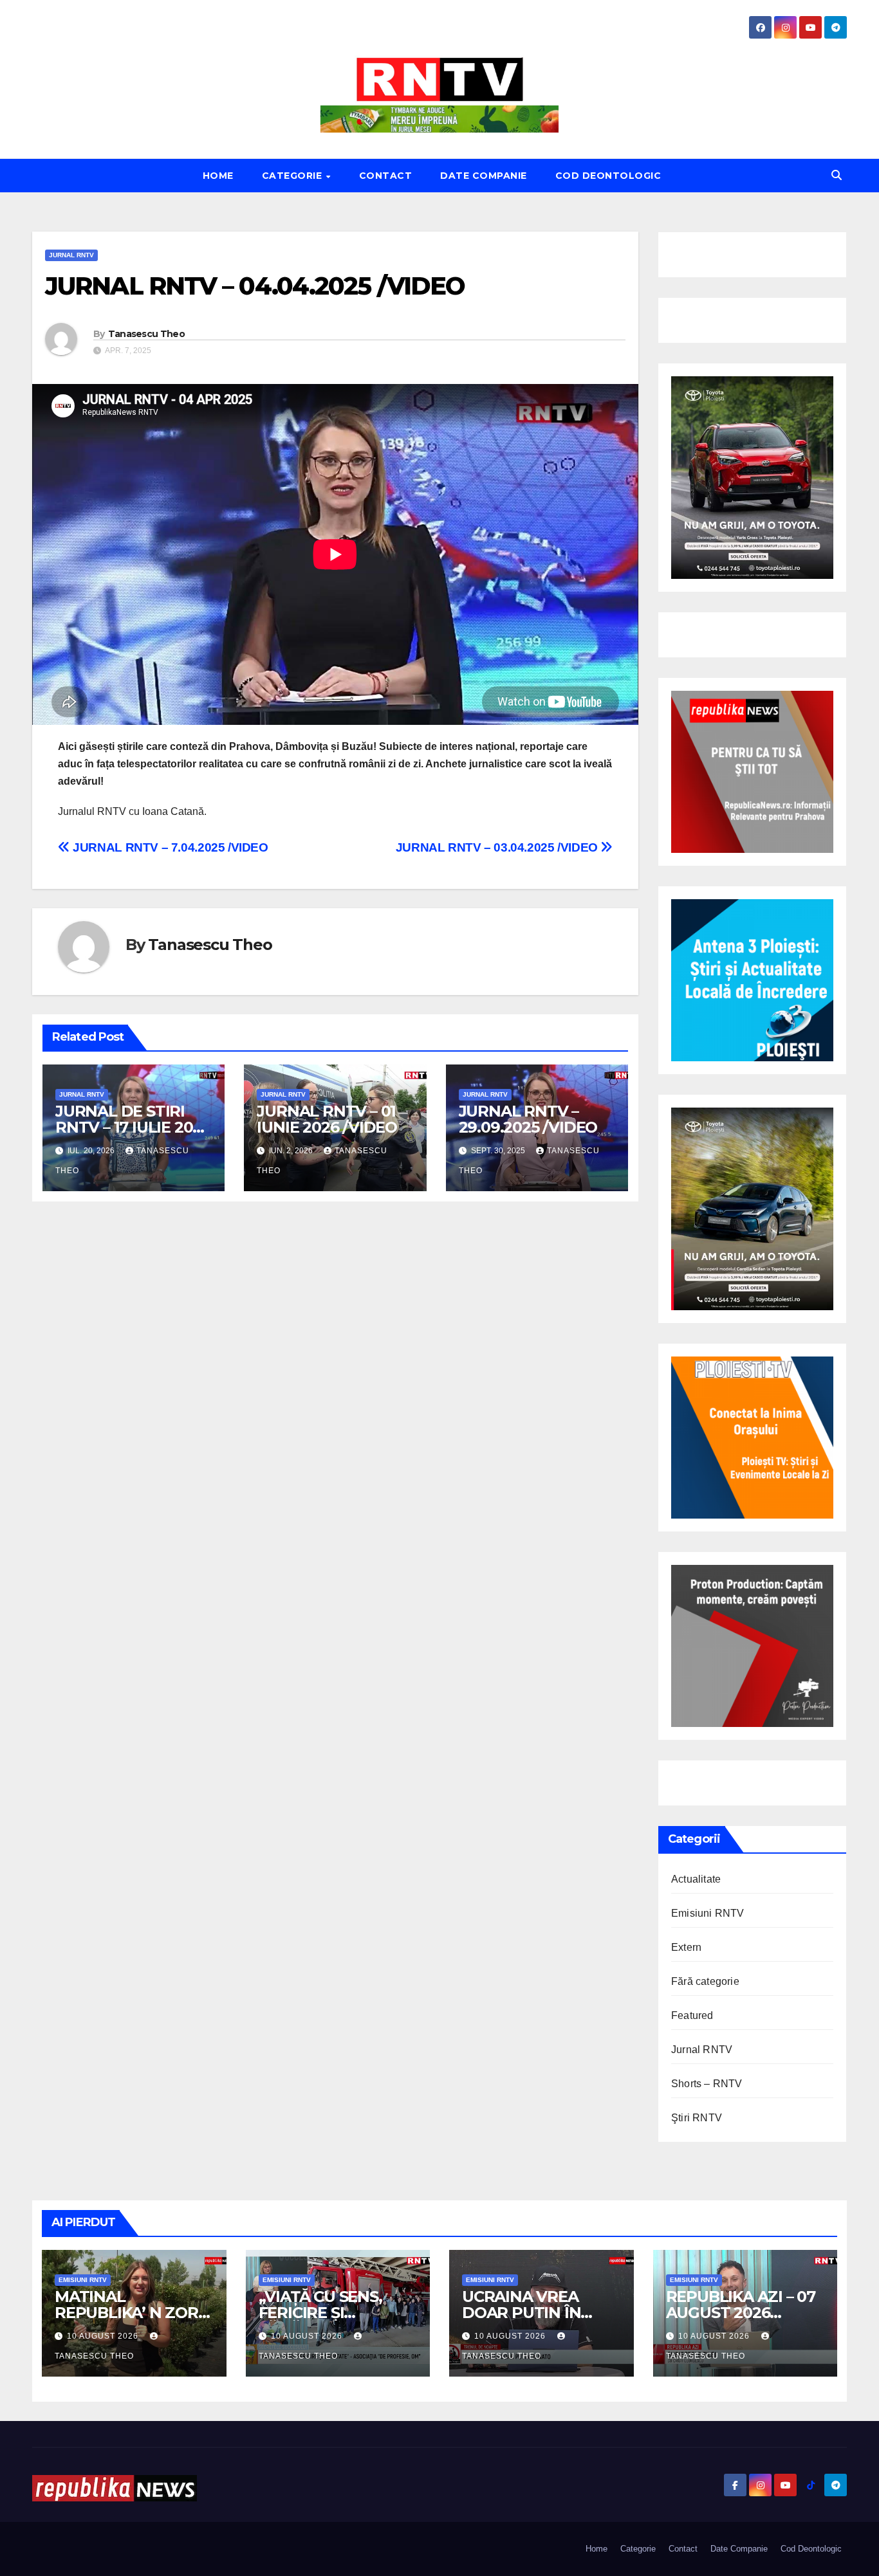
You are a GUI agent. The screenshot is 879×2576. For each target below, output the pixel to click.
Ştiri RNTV (697, 2118)
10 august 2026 (104, 2336)
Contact (386, 176)
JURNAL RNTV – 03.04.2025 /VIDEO (498, 847)
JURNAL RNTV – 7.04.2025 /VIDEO (169, 847)
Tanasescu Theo (146, 334)
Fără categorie (705, 1981)
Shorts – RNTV (707, 2084)
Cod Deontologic (608, 176)
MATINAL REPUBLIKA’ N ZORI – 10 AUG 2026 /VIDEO (134, 2313)
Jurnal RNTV (71, 255)
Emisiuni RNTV (708, 1913)
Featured (692, 2015)
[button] (837, 175)
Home (218, 176)
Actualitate (696, 1879)
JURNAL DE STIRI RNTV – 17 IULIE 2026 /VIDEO (133, 1127)
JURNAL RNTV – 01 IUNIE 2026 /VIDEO (327, 1119)
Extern (686, 1947)
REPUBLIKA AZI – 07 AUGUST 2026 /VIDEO (741, 2313)
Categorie (293, 176)
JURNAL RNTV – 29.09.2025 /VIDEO (528, 1119)
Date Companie (484, 176)
